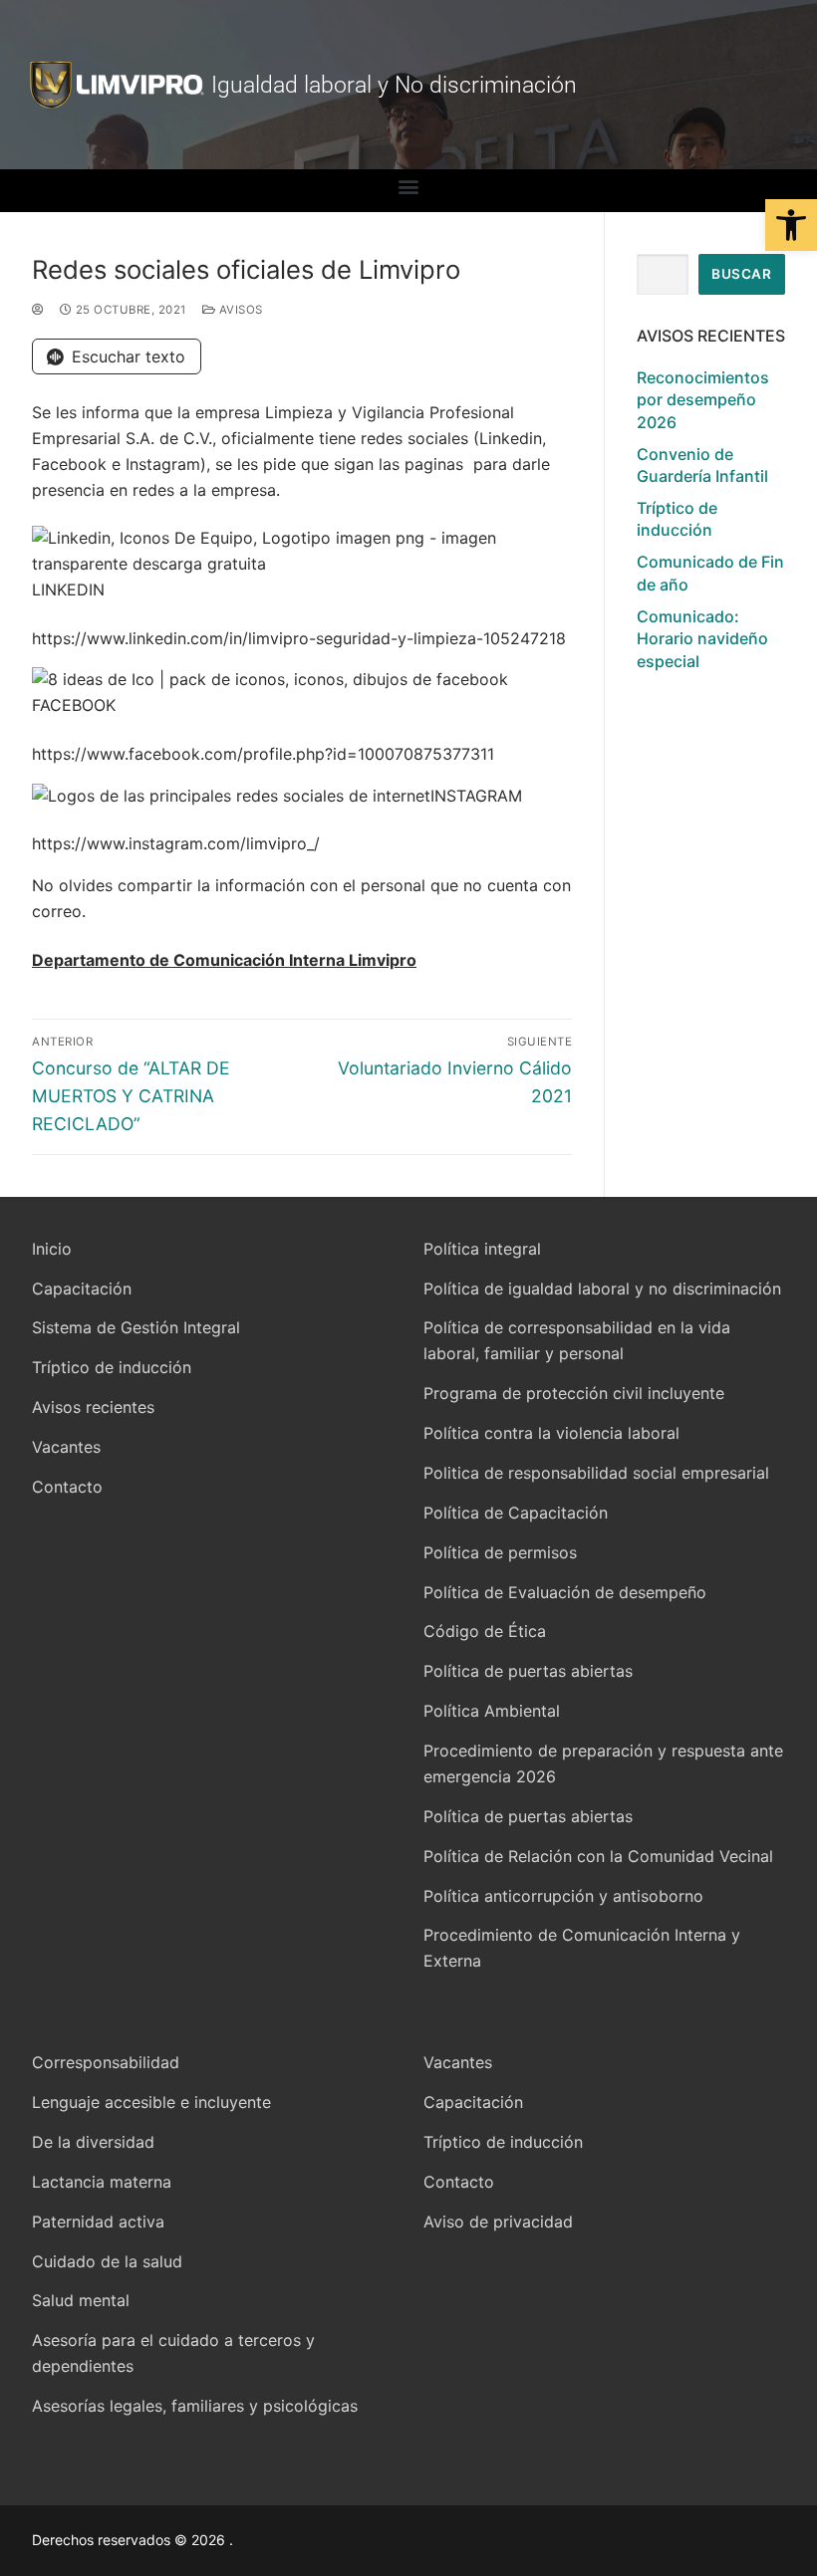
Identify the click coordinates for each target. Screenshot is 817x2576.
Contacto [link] (67, 1487)
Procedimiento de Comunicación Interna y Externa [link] (582, 1948)
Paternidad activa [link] (98, 2222)
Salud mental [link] (81, 2300)
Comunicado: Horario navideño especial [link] (702, 639)
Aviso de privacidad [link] (498, 2222)
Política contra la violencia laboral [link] (551, 1433)
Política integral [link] (482, 1249)
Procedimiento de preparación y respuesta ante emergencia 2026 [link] (603, 1763)
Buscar (741, 274)
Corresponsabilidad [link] (106, 2062)
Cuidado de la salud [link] (107, 2261)
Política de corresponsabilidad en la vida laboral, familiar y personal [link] (577, 1340)
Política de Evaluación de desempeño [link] (565, 1592)
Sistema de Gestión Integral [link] (136, 1327)
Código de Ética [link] (485, 1631)
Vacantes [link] (66, 1447)
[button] (409, 186)
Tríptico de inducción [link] (677, 519)
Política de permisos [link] (500, 1552)
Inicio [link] (52, 1249)
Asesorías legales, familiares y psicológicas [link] (195, 2406)
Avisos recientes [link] (93, 1407)
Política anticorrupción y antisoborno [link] (563, 1896)
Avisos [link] (239, 310)
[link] (791, 225)
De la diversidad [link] (93, 2142)
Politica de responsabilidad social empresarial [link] (596, 1473)
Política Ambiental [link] (492, 1711)
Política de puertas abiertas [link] (528, 1671)
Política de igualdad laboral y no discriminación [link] (602, 1288)
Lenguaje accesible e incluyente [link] (151, 2102)
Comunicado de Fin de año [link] (710, 573)
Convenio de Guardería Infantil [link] (702, 465)
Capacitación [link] (82, 1288)
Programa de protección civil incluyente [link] (574, 1393)
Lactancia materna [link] (102, 2182)
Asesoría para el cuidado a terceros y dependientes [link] (173, 2353)
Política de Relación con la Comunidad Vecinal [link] (598, 1856)
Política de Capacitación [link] (516, 1513)
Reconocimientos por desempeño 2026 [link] (703, 400)
